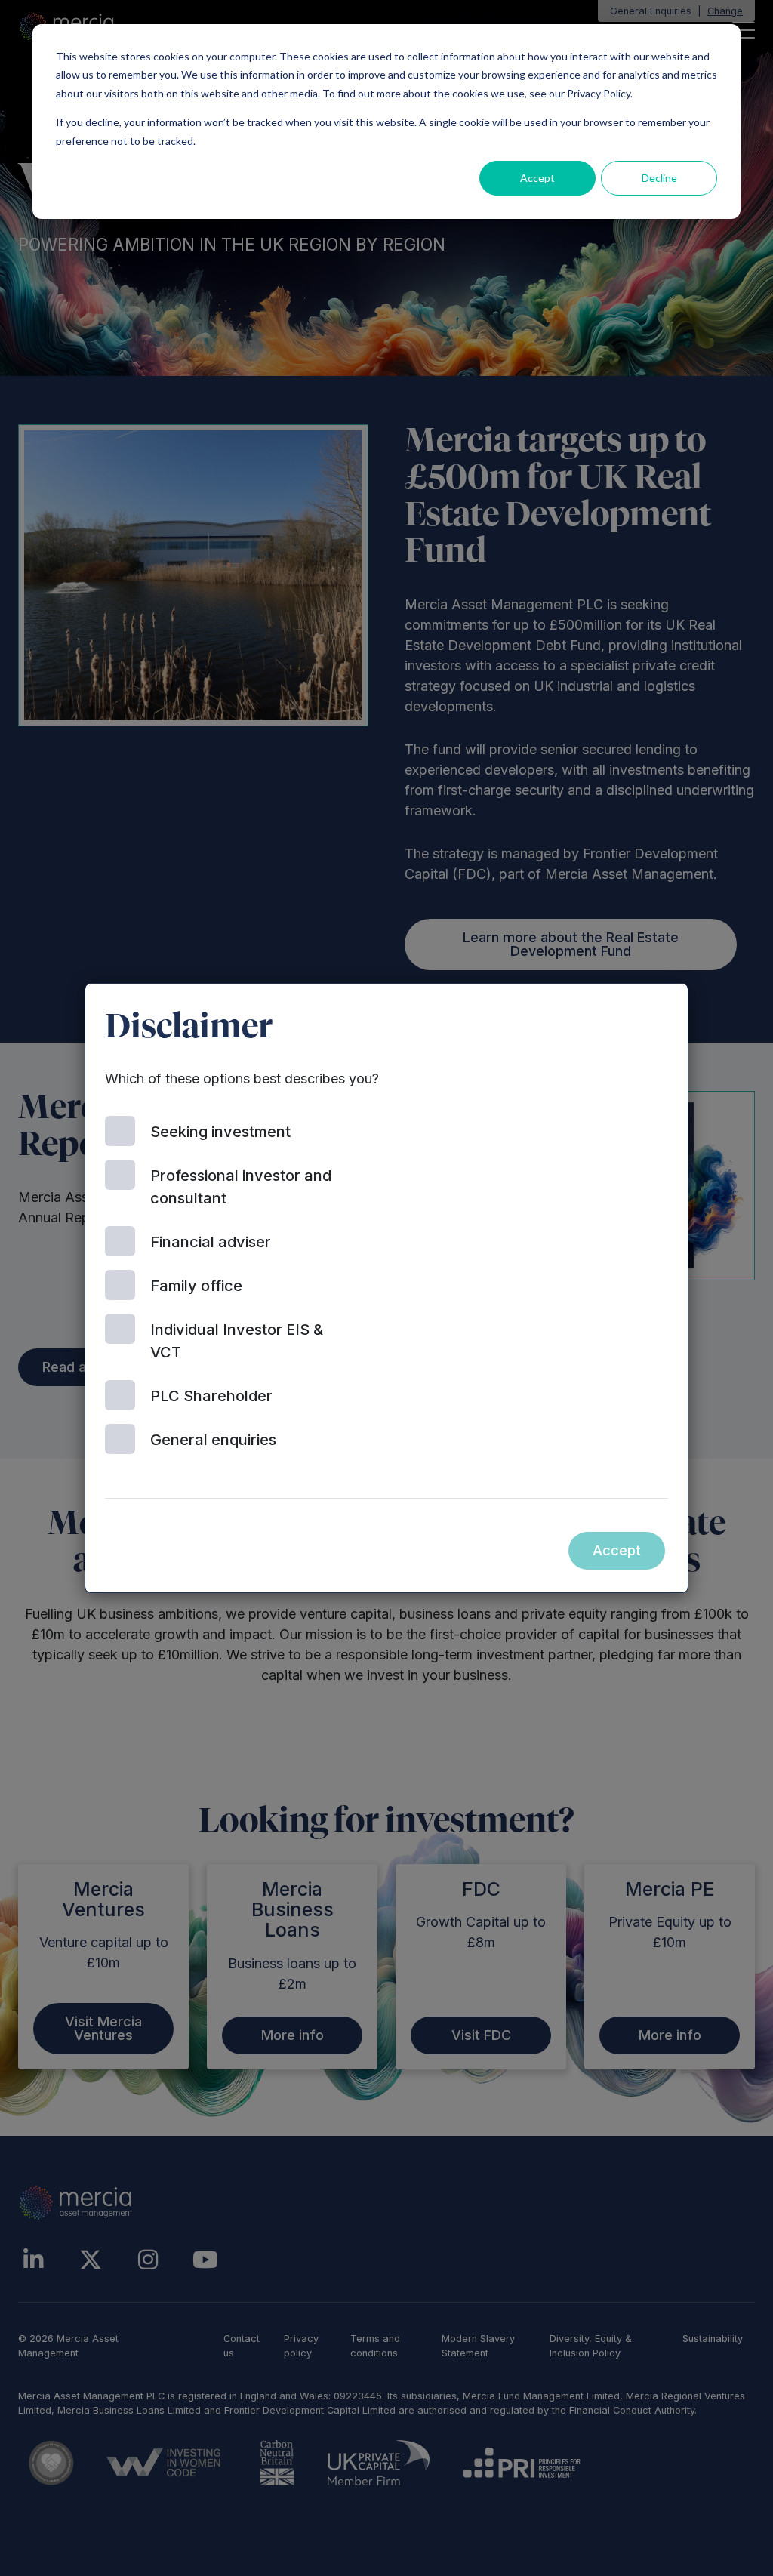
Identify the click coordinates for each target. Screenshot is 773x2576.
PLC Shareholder (211, 1396)
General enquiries (213, 1440)
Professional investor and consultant (241, 1187)
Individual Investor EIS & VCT (237, 1341)
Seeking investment (220, 1132)
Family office (196, 1286)
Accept (537, 178)
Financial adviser (211, 1242)
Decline (659, 178)
